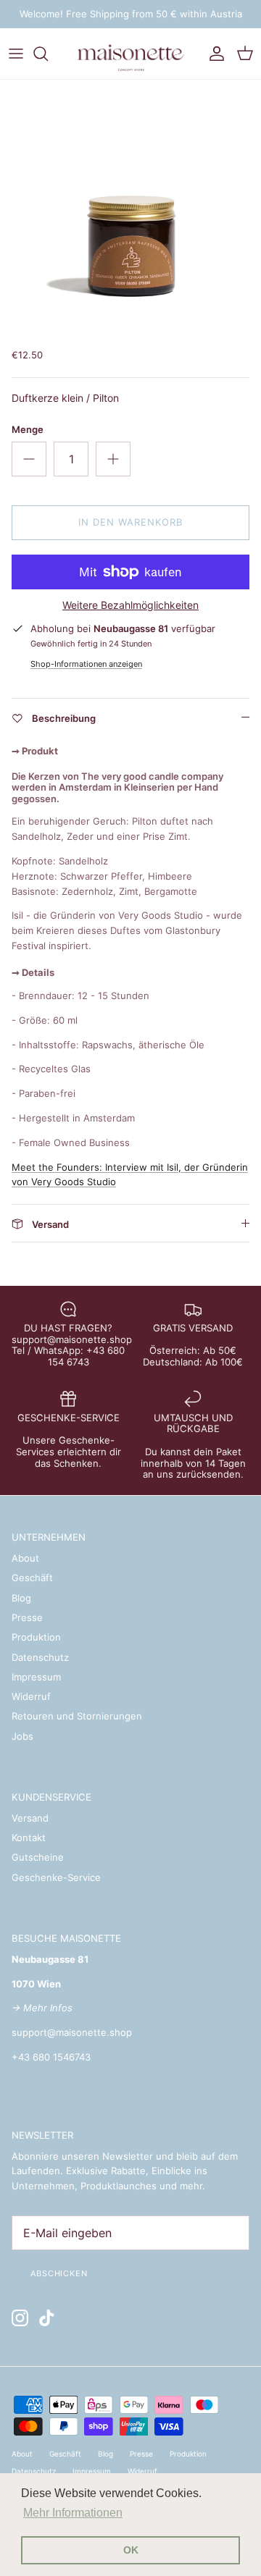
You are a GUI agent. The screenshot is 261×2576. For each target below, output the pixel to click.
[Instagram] (20, 2318)
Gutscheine (38, 1857)
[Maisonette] (130, 54)
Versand (30, 1818)
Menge (28, 429)
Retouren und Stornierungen (77, 1716)
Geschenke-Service (56, 1877)
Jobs (22, 1736)
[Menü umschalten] (16, 54)
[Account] (213, 54)
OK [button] (131, 2550)
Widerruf (31, 1696)
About (25, 1558)
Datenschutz (40, 1657)
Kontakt (29, 1838)
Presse (27, 1617)
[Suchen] (48, 54)
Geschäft (32, 1578)
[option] (130, 210)
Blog (21, 1598)
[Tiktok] (47, 2318)
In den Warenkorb (131, 522)
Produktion (36, 1637)
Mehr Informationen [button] (73, 2513)
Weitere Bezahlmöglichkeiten (130, 605)
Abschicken (59, 2273)
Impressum (36, 1677)
